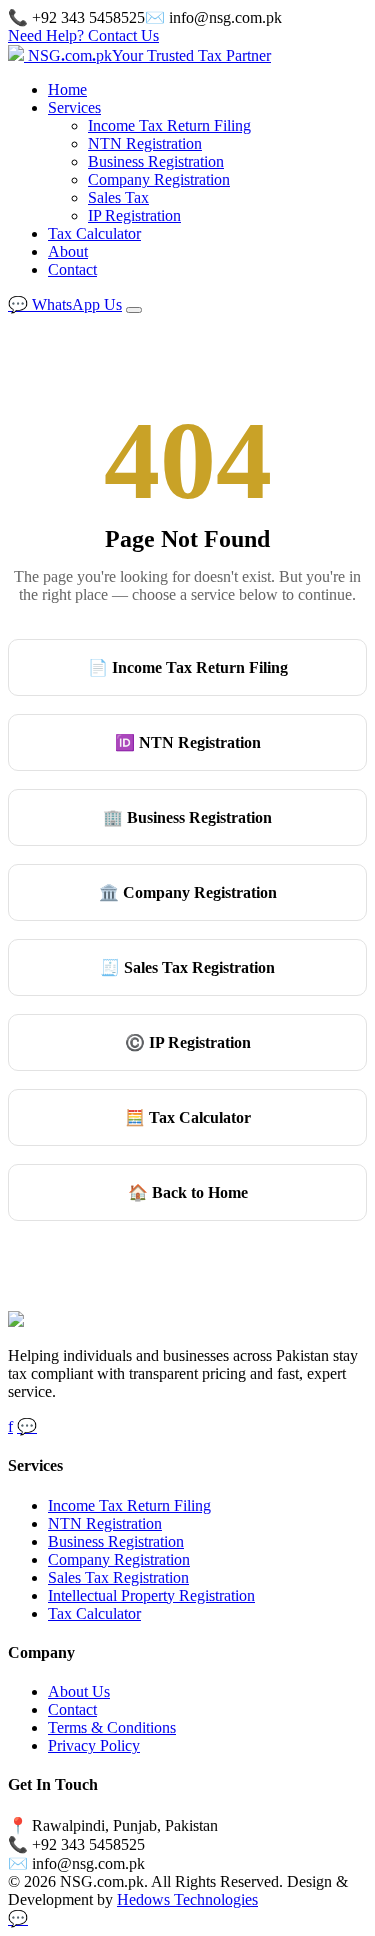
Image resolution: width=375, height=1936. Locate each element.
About (68, 251)
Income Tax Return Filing (169, 125)
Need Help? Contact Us (83, 35)
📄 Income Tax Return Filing (188, 667)
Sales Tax (118, 197)
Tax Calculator (94, 233)
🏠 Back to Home (188, 1192)
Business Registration (156, 161)
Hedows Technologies (187, 1899)
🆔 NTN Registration (188, 742)
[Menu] (134, 310)
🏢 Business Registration (187, 817)
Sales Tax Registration (118, 1577)
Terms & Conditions (112, 1727)
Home (67, 89)
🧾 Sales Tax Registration (187, 967)
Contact (72, 269)
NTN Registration (145, 143)
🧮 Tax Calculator (188, 1117)
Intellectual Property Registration (151, 1595)
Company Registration (159, 179)
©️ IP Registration (188, 1042)
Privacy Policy (94, 1745)
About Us (79, 1691)
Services (74, 107)
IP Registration (134, 215)
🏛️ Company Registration (188, 892)
